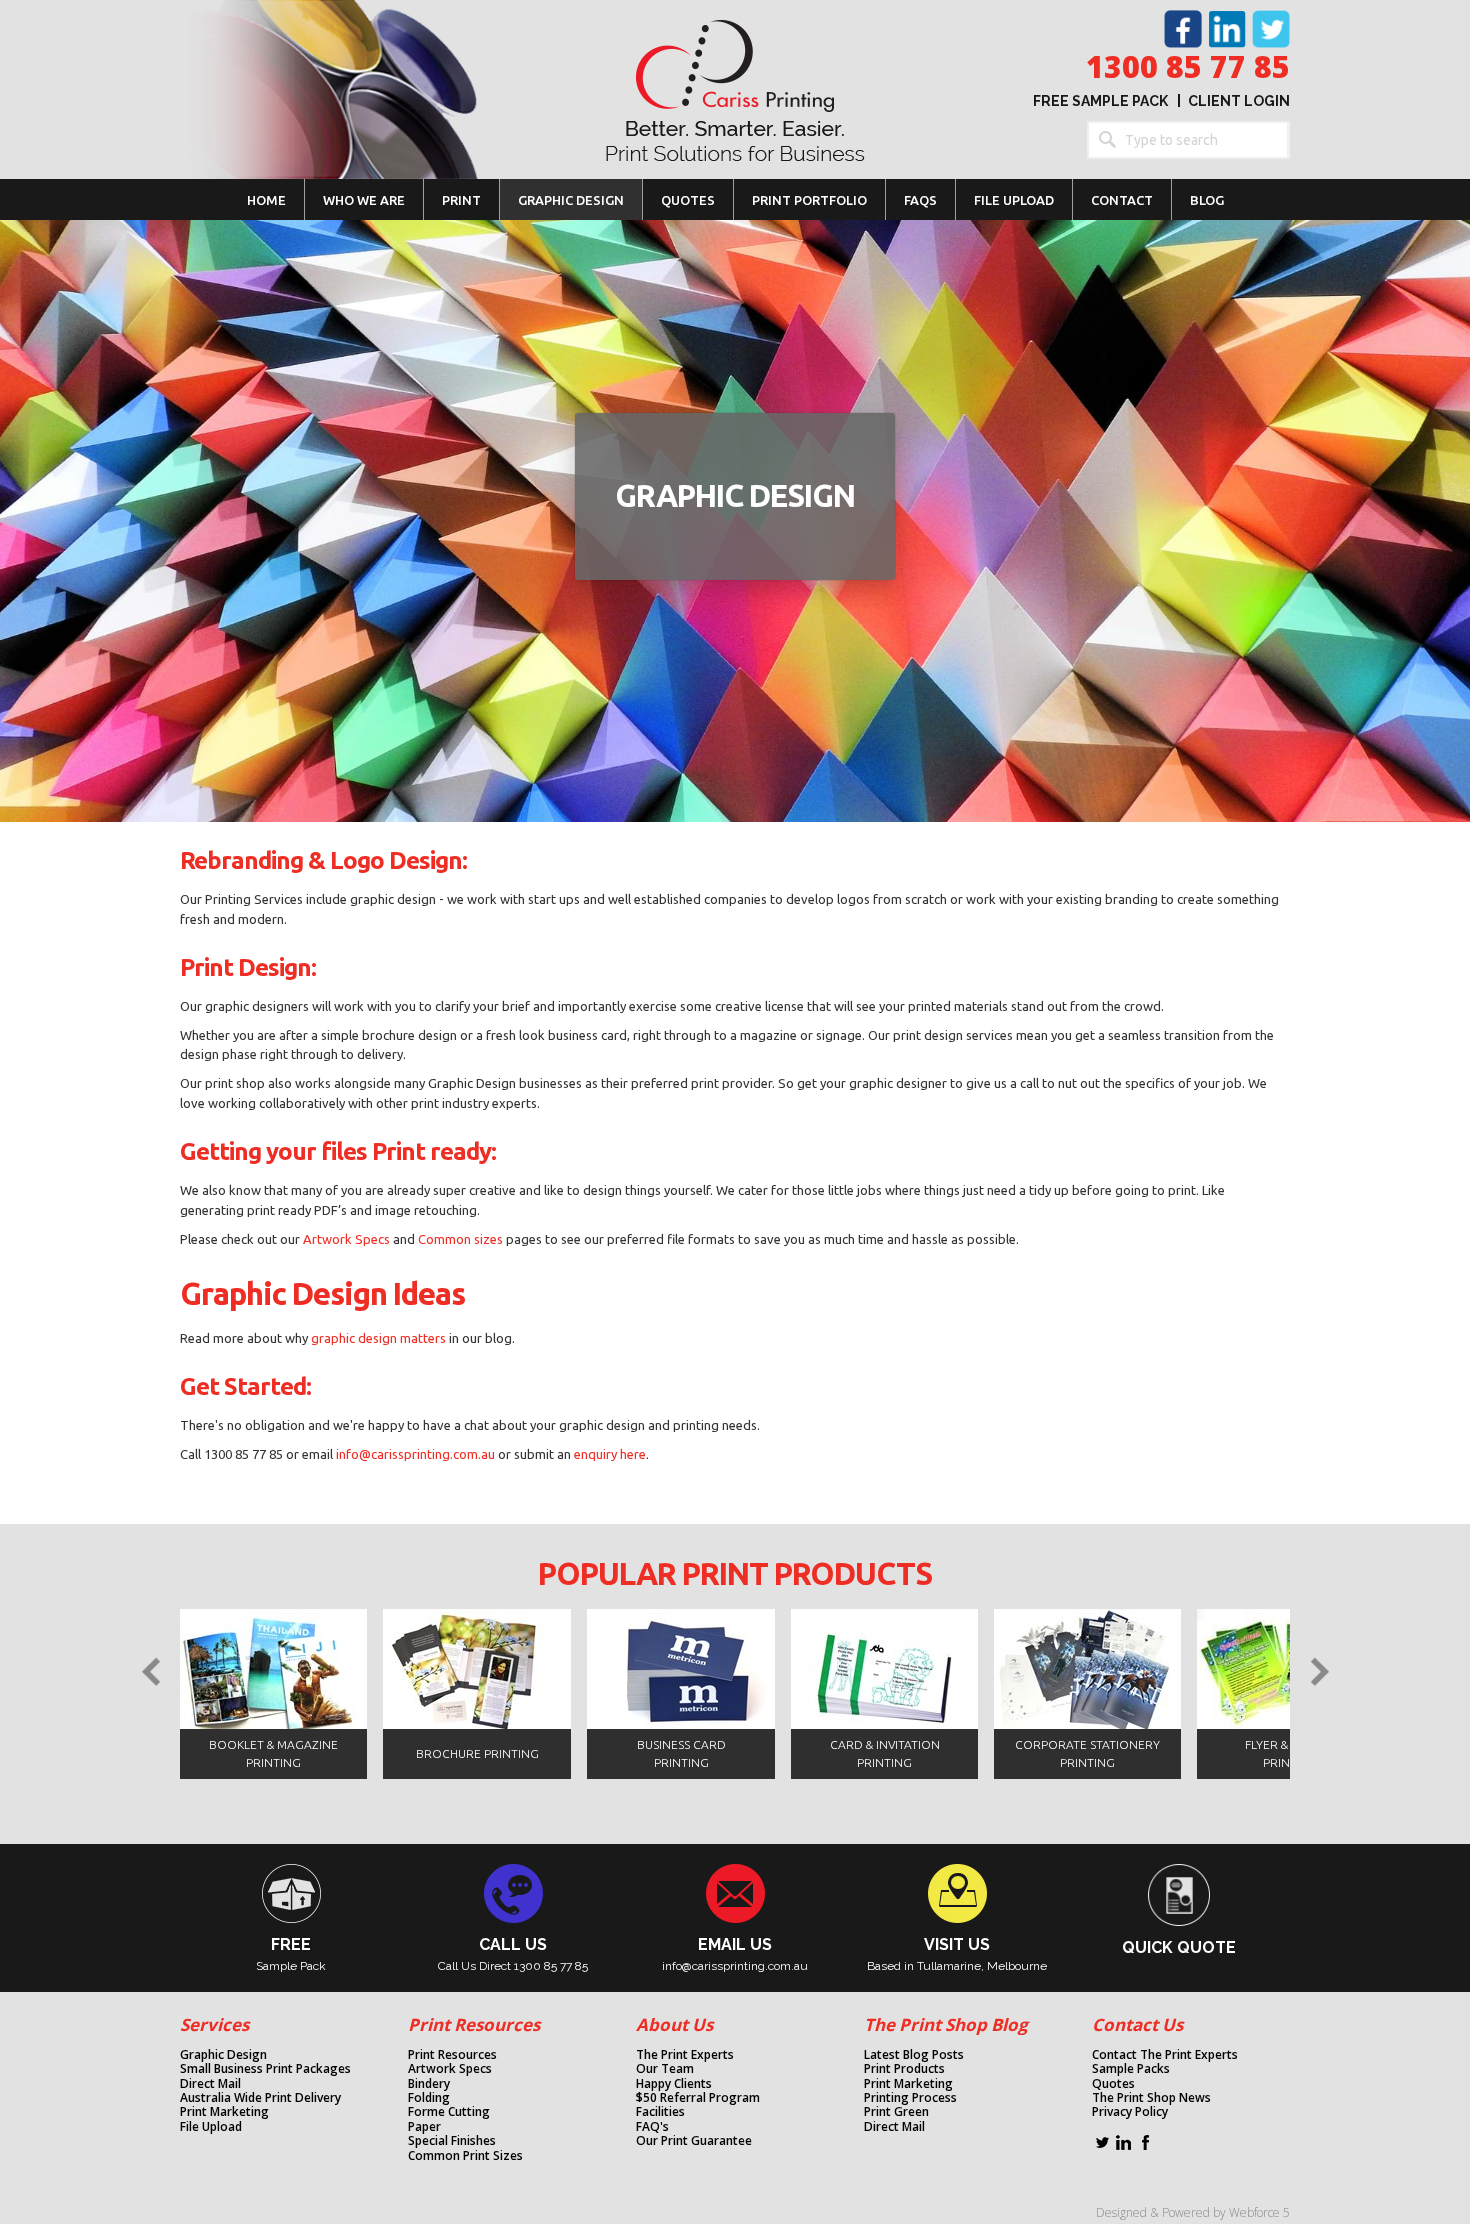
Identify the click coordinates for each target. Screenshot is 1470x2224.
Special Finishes (452, 2141)
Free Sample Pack (1100, 101)
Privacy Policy (1130, 2112)
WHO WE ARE (364, 200)
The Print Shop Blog (946, 2024)
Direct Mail (210, 2084)
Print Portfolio (809, 200)
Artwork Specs (348, 1239)
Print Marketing (224, 2112)
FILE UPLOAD (1014, 200)
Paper (424, 2127)
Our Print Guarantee (694, 2141)
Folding (429, 2098)
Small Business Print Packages (265, 2069)
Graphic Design (223, 2055)
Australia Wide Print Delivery (260, 2098)
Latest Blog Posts (914, 2055)
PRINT (461, 200)
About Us (674, 2024)
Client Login (1239, 101)
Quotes (688, 200)
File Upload (211, 2127)
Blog (1207, 200)
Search (1106, 140)
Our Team (665, 2069)
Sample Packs (1131, 2069)
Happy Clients (674, 2084)
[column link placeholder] (523, 1917)
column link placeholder (301, 1917)
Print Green (896, 2112)
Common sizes (462, 1239)
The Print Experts (685, 2055)
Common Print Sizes (465, 2156)
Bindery (429, 2084)
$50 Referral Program (698, 2098)
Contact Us (1137, 2024)
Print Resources (474, 2024)
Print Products (904, 2069)
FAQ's (652, 2127)
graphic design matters (378, 1338)
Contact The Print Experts (1165, 2055)
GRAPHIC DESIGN (571, 200)
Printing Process (910, 2098)
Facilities (660, 2112)
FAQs (920, 200)
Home (266, 200)
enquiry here (610, 1454)
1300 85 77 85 (1188, 66)
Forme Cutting (449, 2112)
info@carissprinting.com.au (415, 1454)
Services (214, 2024)
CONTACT (1122, 200)
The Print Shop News (1151, 2098)
